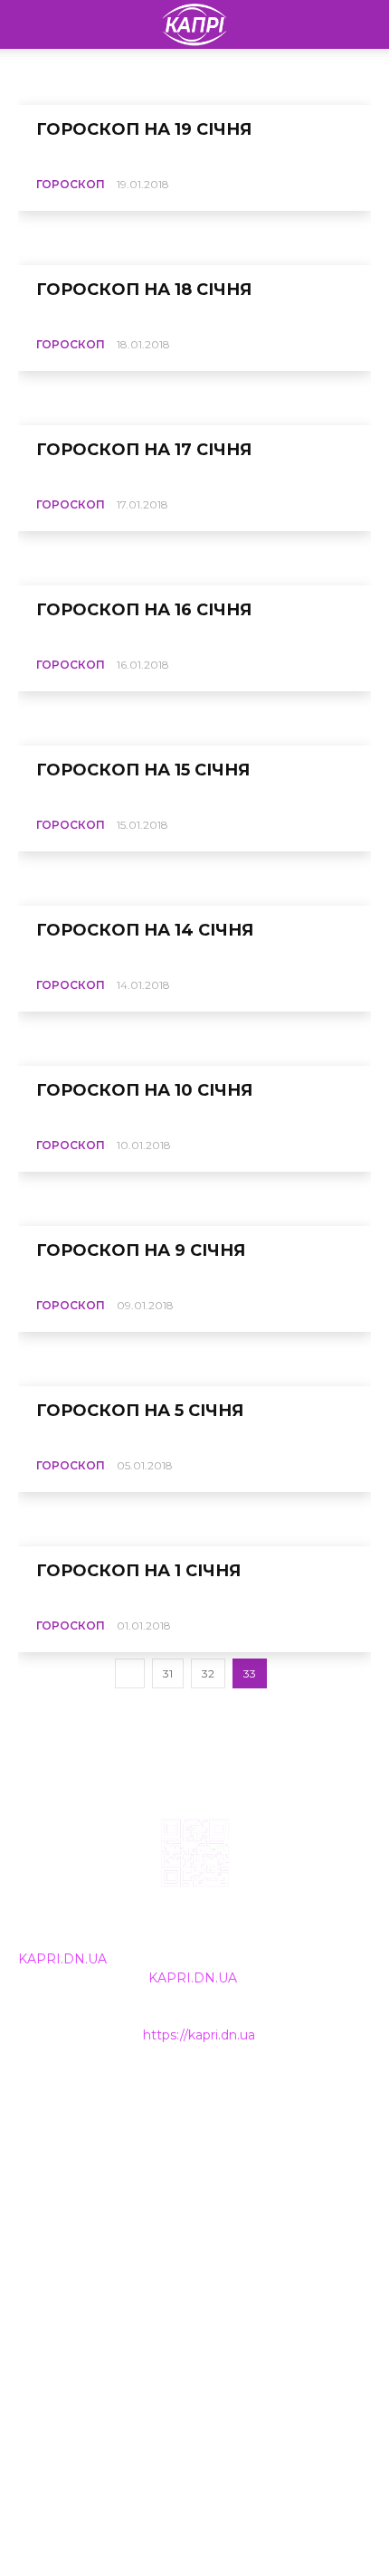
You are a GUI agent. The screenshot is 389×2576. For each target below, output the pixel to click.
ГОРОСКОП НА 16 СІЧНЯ (144, 610)
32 (208, 1673)
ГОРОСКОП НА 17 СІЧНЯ (144, 450)
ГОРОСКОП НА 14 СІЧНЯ (145, 930)
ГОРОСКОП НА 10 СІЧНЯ (144, 1090)
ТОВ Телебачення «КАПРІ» (108, 2175)
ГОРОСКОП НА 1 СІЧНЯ (138, 1571)
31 (168, 1673)
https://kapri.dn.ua (199, 2035)
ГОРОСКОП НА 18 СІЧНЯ (144, 290)
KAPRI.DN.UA (62, 1959)
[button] (364, 24)
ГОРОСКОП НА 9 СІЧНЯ (141, 1250)
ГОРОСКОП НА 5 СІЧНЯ (140, 1411)
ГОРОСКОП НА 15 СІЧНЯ (143, 770)
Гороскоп (71, 184)
